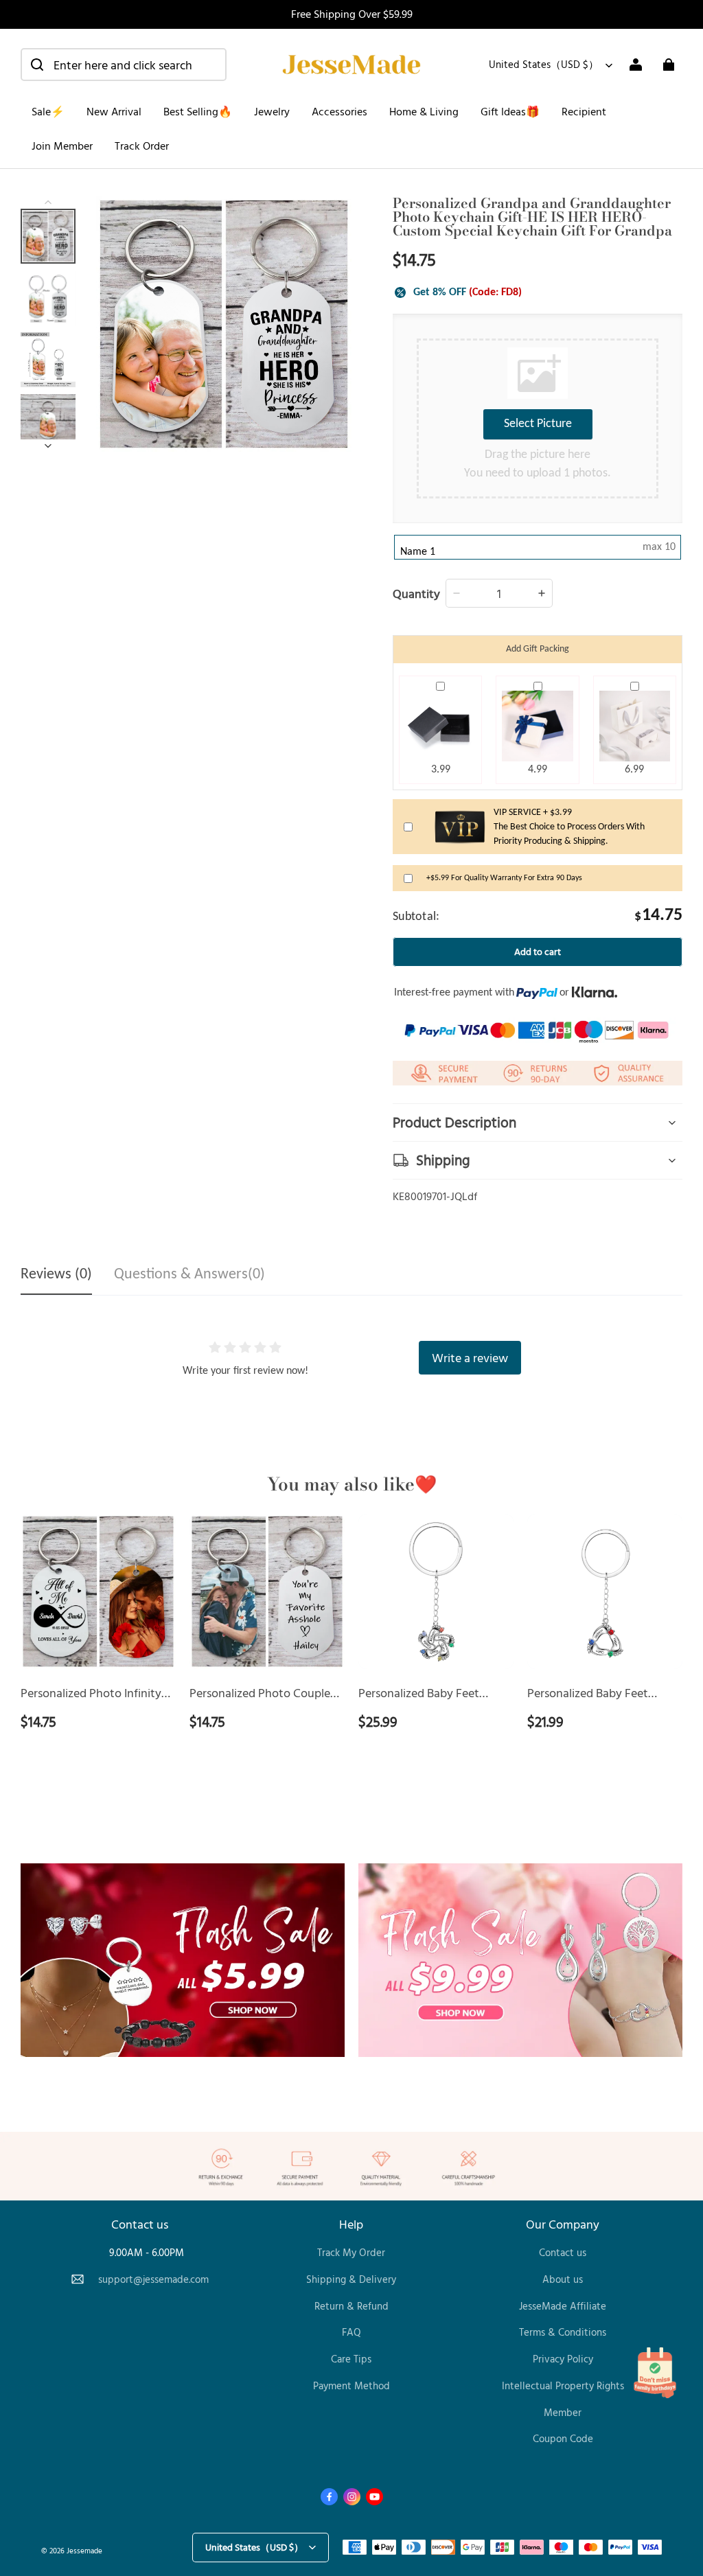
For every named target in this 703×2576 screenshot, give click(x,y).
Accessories (339, 111)
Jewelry (272, 111)
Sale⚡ (48, 111)
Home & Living (424, 111)
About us (563, 2279)
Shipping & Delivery (351, 2279)
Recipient (584, 111)
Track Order (142, 146)
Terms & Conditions (563, 2332)
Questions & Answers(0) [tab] (189, 1275)
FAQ (351, 2332)
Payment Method (351, 2385)
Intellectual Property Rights (563, 2385)
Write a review (470, 1357)
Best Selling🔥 (198, 111)
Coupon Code (563, 2438)
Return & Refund (351, 2306)
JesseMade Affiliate (563, 2306)
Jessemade (84, 2550)
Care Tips (351, 2359)
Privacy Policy (563, 2359)
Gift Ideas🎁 (510, 111)
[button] (124, 65)
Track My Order (351, 2252)
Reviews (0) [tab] (56, 1275)
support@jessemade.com (153, 2279)
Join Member (62, 146)
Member (563, 2412)
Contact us (563, 2252)
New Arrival (114, 111)
